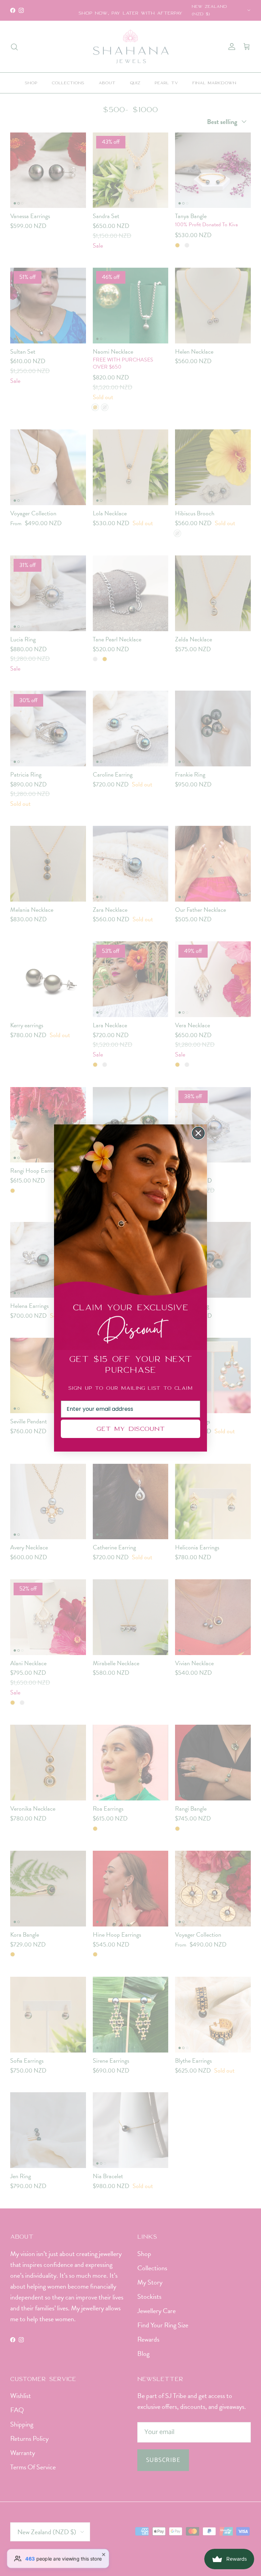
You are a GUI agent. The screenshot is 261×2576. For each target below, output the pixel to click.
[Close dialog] (198, 1133)
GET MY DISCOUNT (130, 1429)
